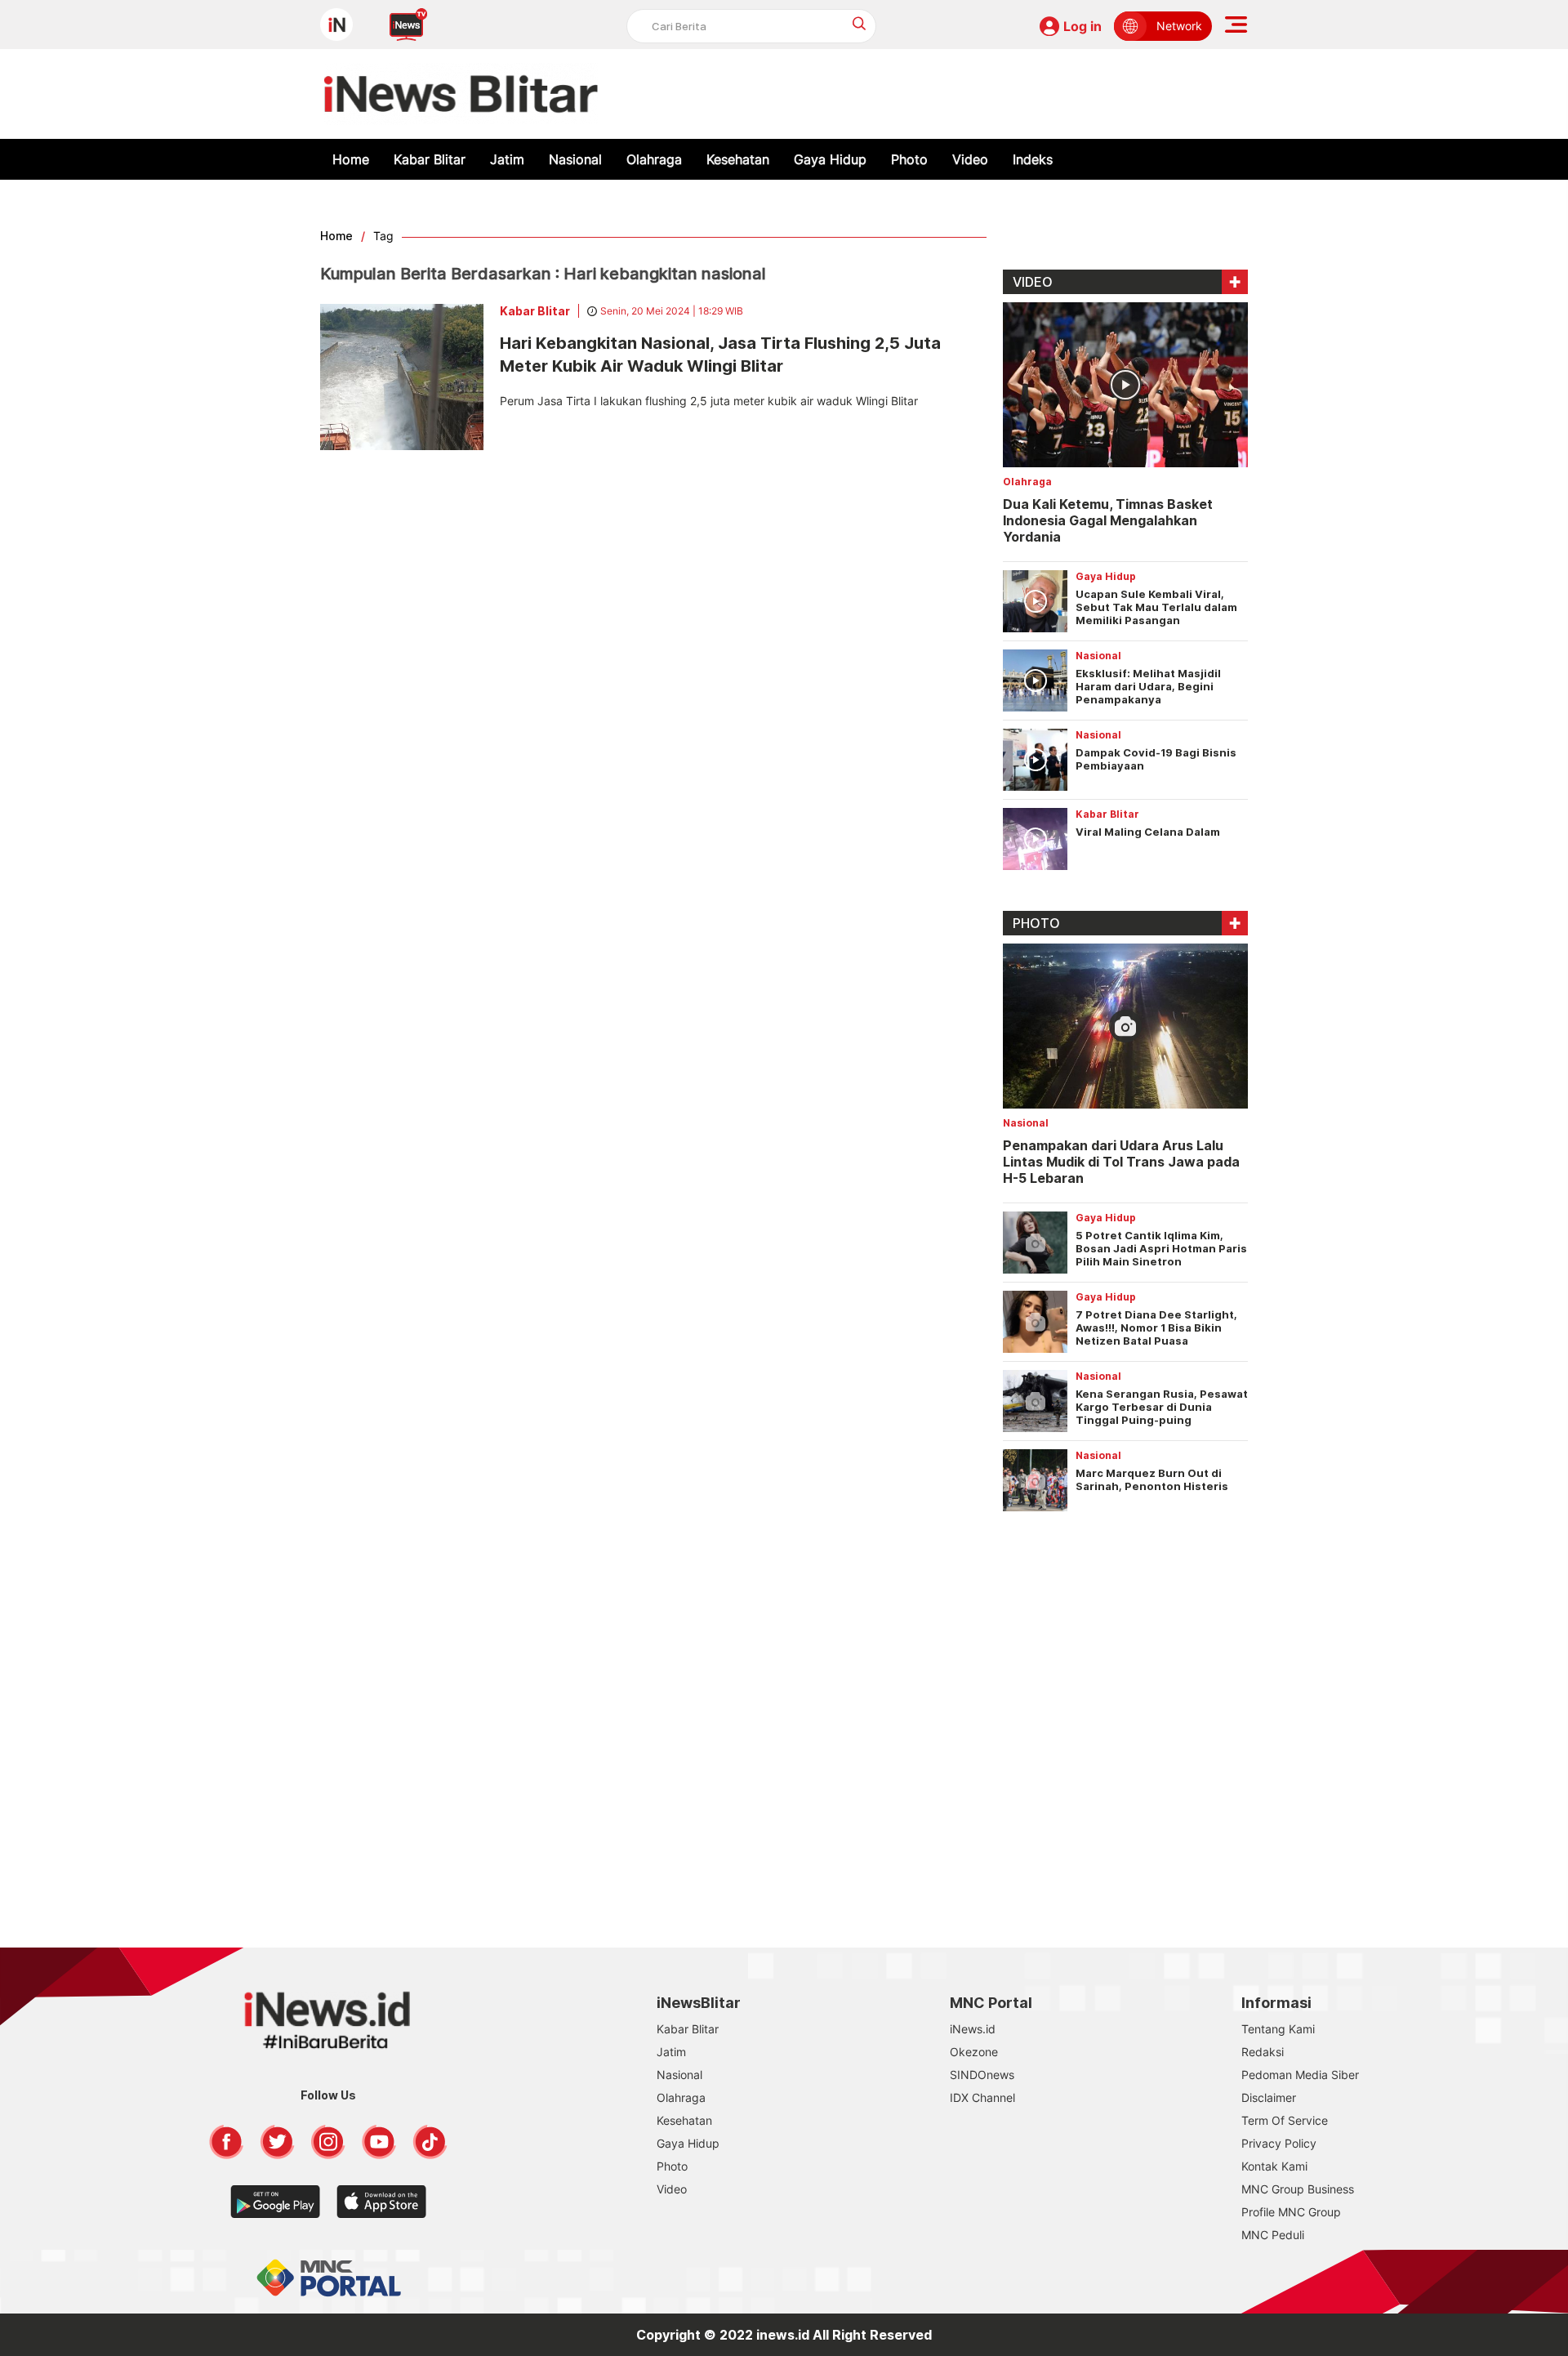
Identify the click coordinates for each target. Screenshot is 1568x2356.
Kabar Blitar (430, 159)
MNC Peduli (1273, 2235)
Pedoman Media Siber (1300, 2075)
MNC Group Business (1298, 2189)
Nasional (575, 159)
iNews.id (973, 2029)
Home (351, 159)
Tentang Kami (1278, 2029)
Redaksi (1263, 2052)
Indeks (1033, 159)
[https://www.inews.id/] (461, 94)
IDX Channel (982, 2097)
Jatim (507, 159)
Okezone (974, 2052)
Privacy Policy (1279, 2143)
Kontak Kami (1274, 2166)
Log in (1082, 26)
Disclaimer (1269, 2097)
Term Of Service (1285, 2120)
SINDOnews (982, 2075)
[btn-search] (860, 23)
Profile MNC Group (1291, 2212)
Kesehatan (738, 159)
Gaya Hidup (830, 159)
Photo (909, 159)
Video (970, 159)
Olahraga (654, 159)
